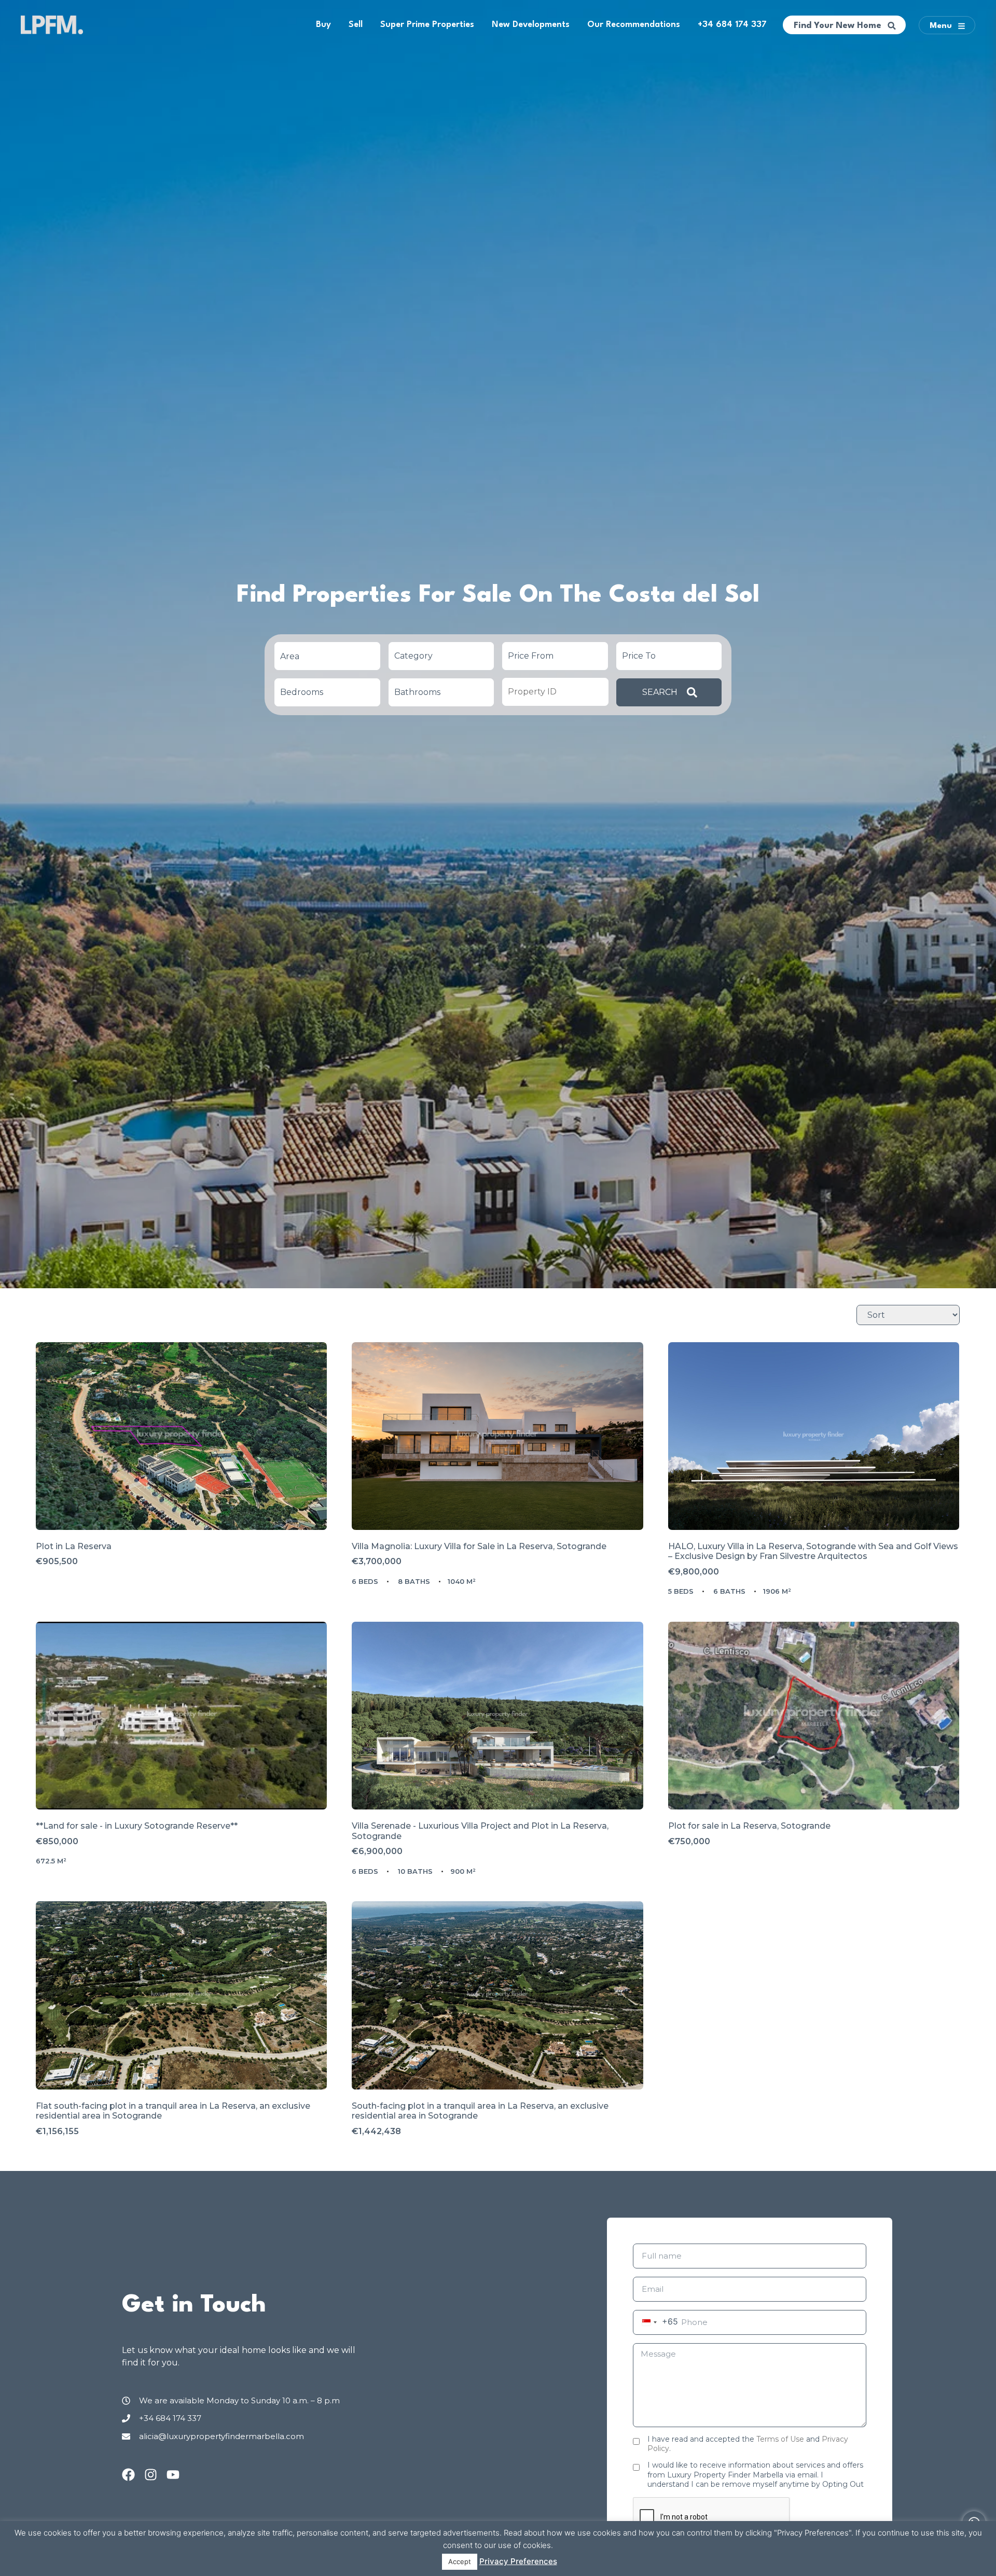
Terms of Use (780, 2439)
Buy (323, 25)
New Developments (531, 25)
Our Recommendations (634, 25)
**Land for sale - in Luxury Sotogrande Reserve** (137, 1826)
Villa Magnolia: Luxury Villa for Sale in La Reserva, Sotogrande (479, 1546)
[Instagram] (151, 2475)
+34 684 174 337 (732, 25)
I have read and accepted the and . (748, 2444)
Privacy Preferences (518, 2561)
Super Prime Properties (427, 25)
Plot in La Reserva (74, 1546)
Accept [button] (460, 2561)
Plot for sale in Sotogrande (749, 1826)
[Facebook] (128, 2475)
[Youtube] (173, 2475)
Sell (356, 25)
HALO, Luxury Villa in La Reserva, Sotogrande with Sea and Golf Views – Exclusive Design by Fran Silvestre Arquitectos (813, 1551)
